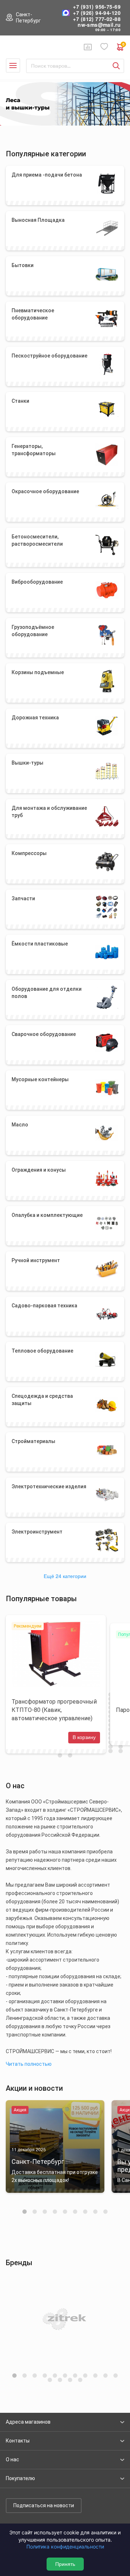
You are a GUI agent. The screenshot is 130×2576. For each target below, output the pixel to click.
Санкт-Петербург (28, 18)
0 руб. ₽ (123, 45)
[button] (25, 2212)
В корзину (84, 1737)
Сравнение (88, 47)
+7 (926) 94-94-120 (97, 13)
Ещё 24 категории (65, 1576)
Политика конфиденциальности (65, 2547)
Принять (65, 2564)
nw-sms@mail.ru (99, 25)
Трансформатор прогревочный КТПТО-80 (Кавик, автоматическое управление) (54, 1710)
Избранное (104, 47)
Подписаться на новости (44, 2505)
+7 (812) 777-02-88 (97, 19)
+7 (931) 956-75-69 (97, 7)
